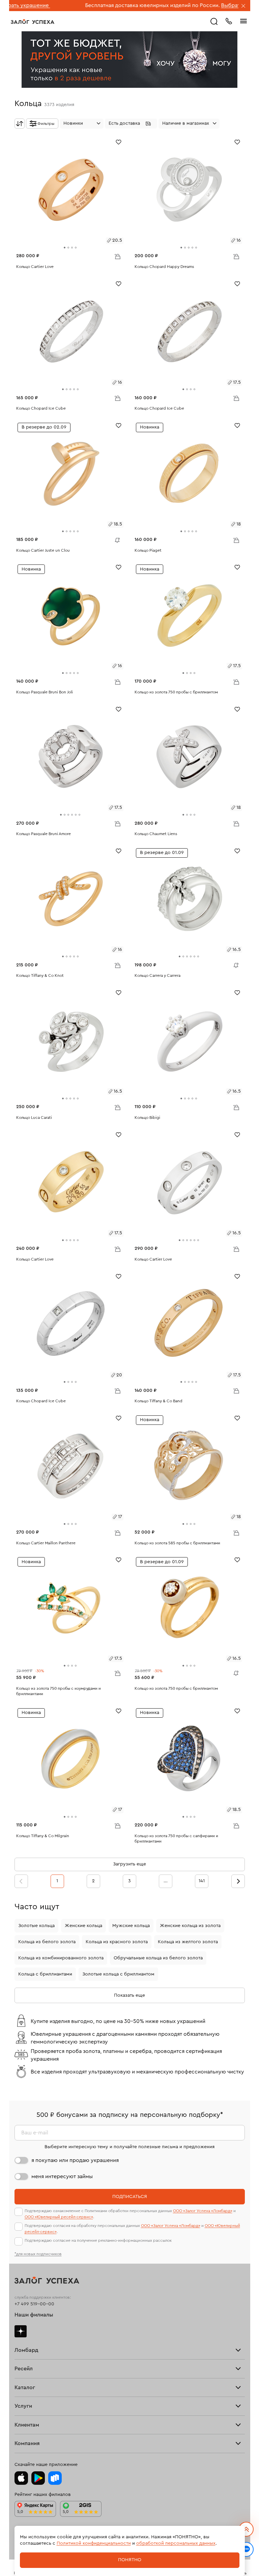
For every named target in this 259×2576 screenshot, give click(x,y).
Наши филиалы (34, 2315)
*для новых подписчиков (38, 2254)
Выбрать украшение (182, 5)
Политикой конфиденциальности (94, 2543)
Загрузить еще (129, 1864)
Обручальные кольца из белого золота (158, 1958)
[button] (131, 124)
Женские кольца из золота (190, 1926)
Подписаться (130, 2197)
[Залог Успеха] (33, 22)
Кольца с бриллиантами (45, 1974)
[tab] (65, 248)
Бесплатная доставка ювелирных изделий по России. (88, 5)
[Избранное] (119, 142)
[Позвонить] (229, 21)
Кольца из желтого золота (188, 1942)
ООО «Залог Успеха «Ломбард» (203, 2211)
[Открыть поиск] (214, 22)
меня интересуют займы (62, 2176)
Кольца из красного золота (117, 1942)
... (166, 1881)
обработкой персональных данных (176, 2543)
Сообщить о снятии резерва (116, 539)
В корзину (117, 256)
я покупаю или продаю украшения (75, 2160)
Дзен (21, 2331)
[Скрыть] (243, 6)
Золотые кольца (36, 1926)
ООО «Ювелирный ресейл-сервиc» (59, 2217)
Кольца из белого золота (47, 1942)
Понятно (130, 2560)
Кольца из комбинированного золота (61, 1958)
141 (202, 1881)
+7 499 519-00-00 (34, 2304)
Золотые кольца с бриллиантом (118, 1974)
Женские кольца (83, 1926)
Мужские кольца (131, 1926)
